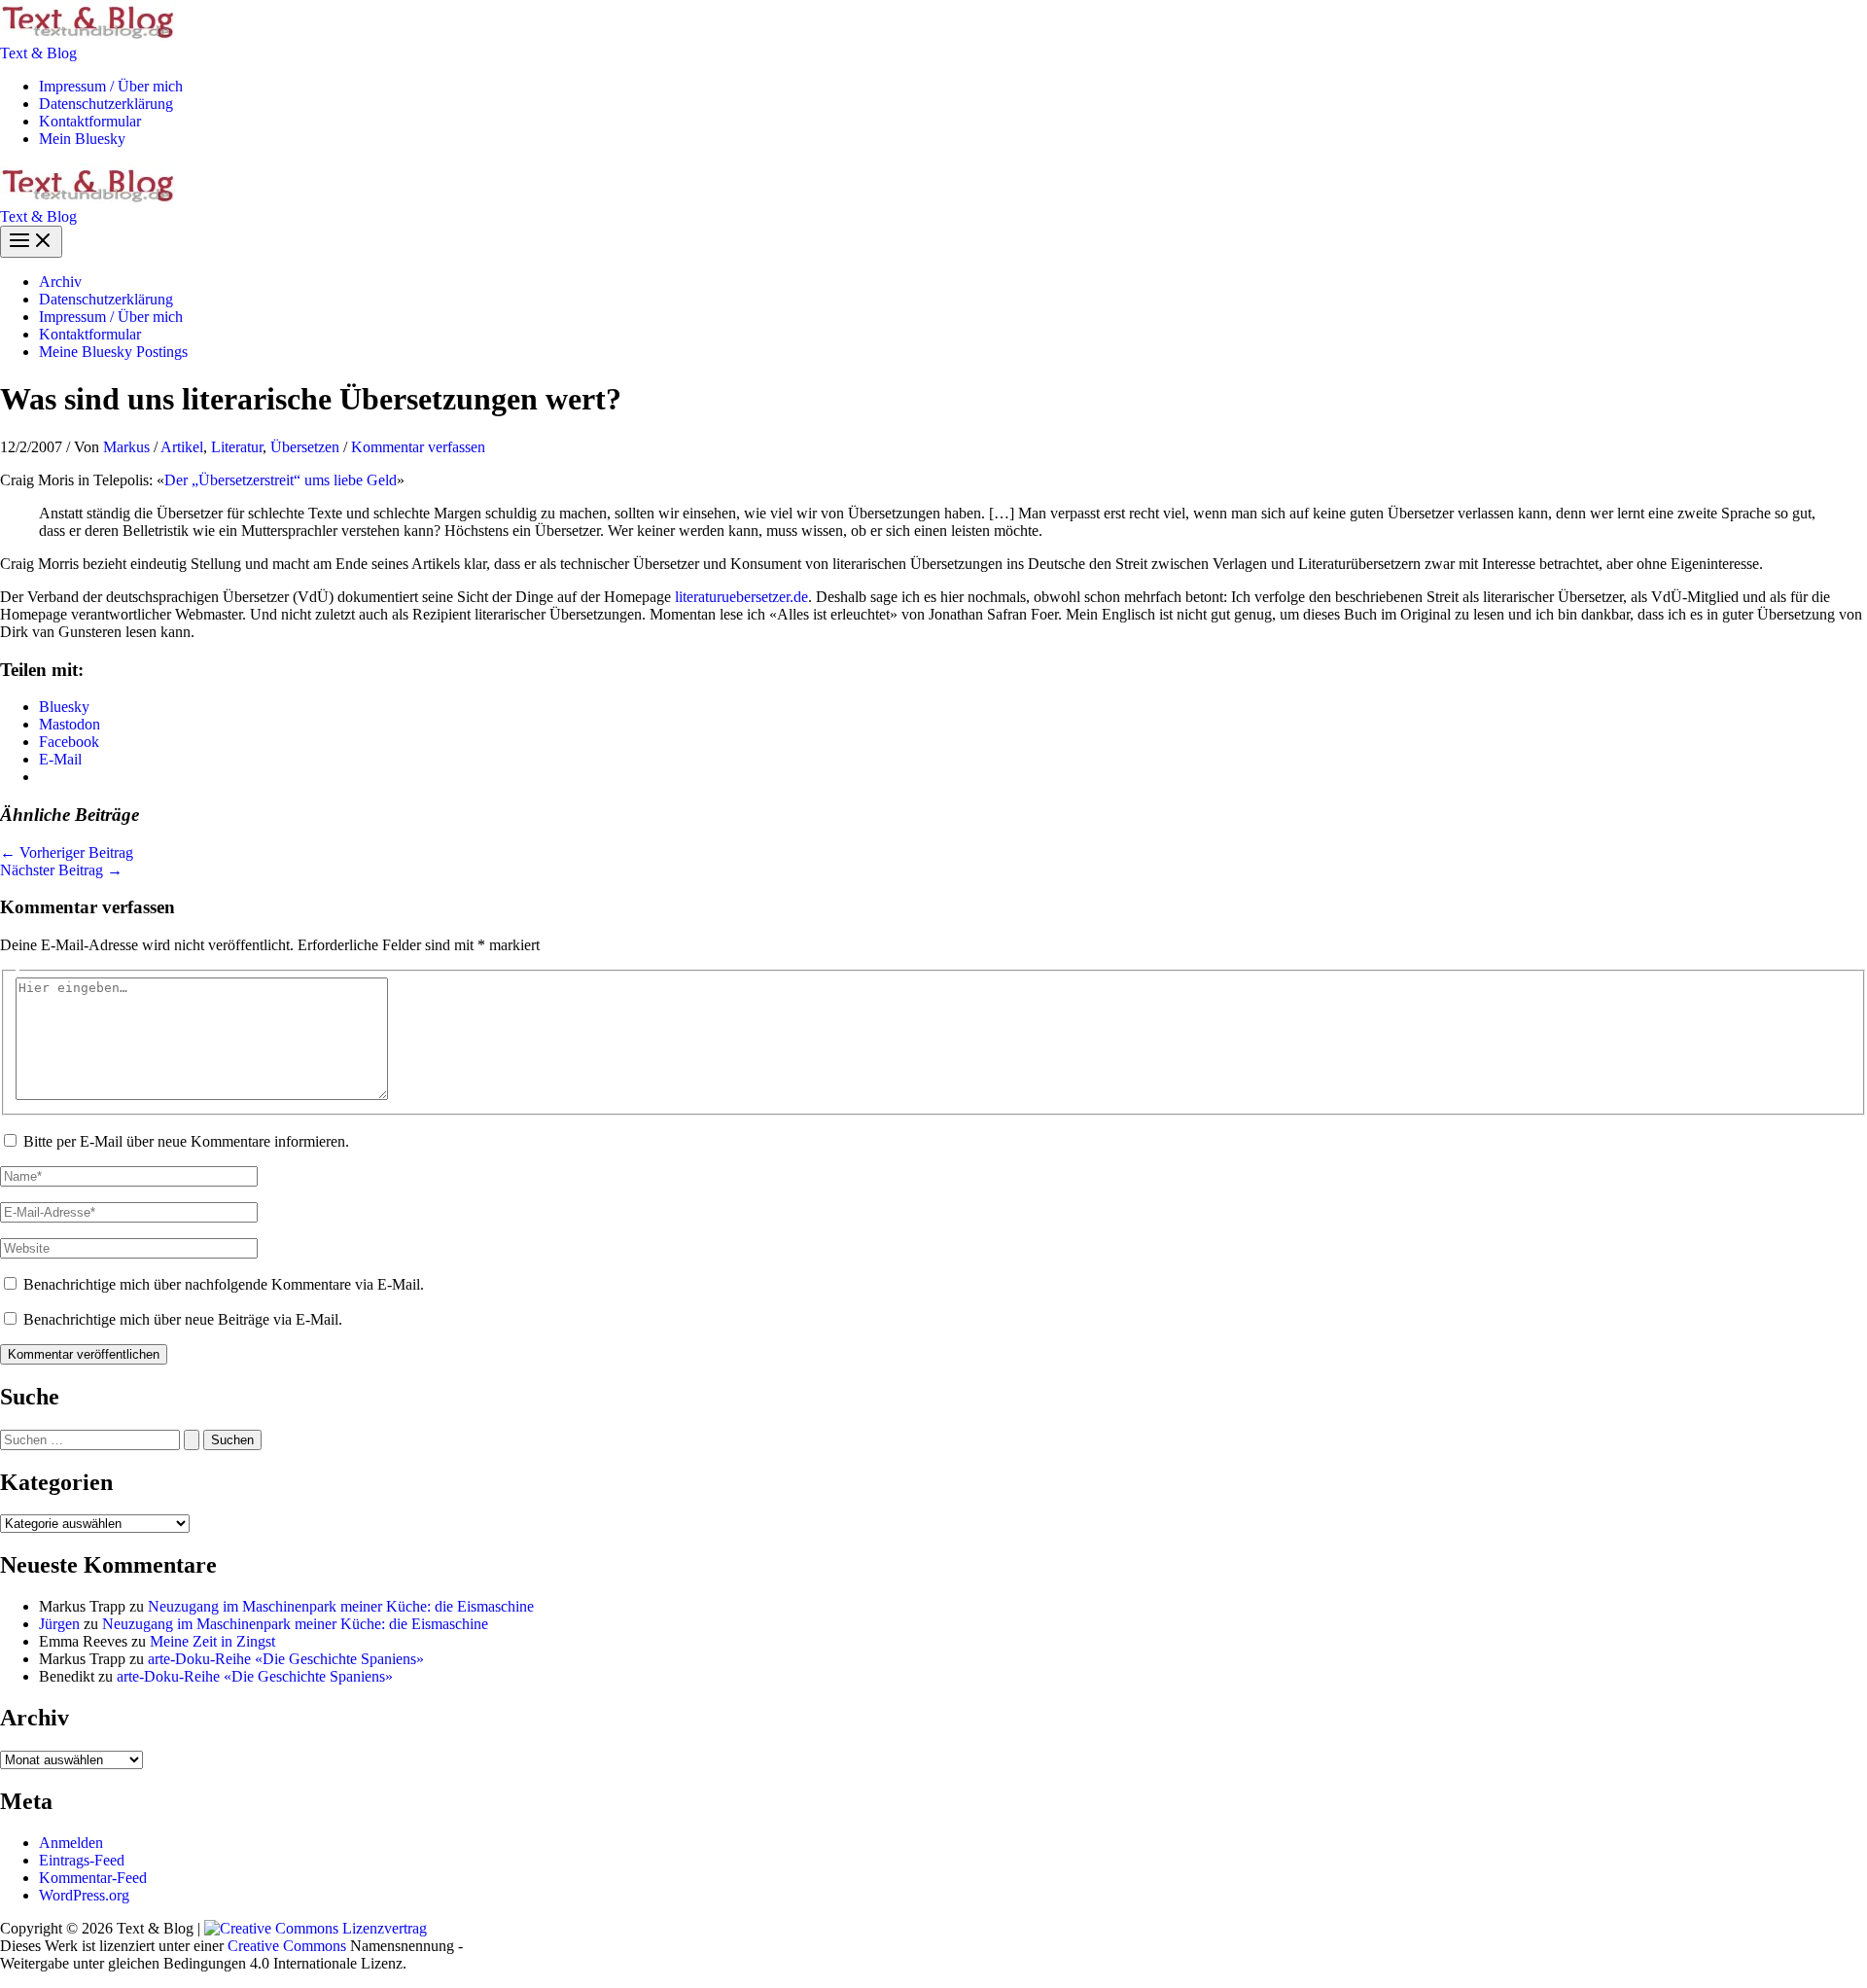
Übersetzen (305, 447)
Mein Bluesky (82, 139)
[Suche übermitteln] (192, 1440)
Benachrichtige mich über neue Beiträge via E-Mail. (183, 1319)
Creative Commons (287, 1946)
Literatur (237, 447)
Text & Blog (38, 53)
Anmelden (71, 1843)
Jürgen (59, 1624)
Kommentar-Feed (93, 1878)
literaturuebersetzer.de (741, 597)
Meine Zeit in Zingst (212, 1641)
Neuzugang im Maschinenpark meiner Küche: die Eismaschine (341, 1606)
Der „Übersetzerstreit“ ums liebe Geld (281, 480)
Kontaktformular (90, 121)
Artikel (182, 447)
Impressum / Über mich (111, 86)
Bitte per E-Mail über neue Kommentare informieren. (186, 1141)
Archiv (60, 282)
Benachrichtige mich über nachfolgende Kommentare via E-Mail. (224, 1284)
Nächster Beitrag (61, 870)
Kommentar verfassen (418, 447)
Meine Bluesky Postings (113, 352)
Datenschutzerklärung (106, 104)
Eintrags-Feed (82, 1860)
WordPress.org (84, 1895)
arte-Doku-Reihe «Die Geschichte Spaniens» (286, 1659)
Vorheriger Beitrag (67, 852)
